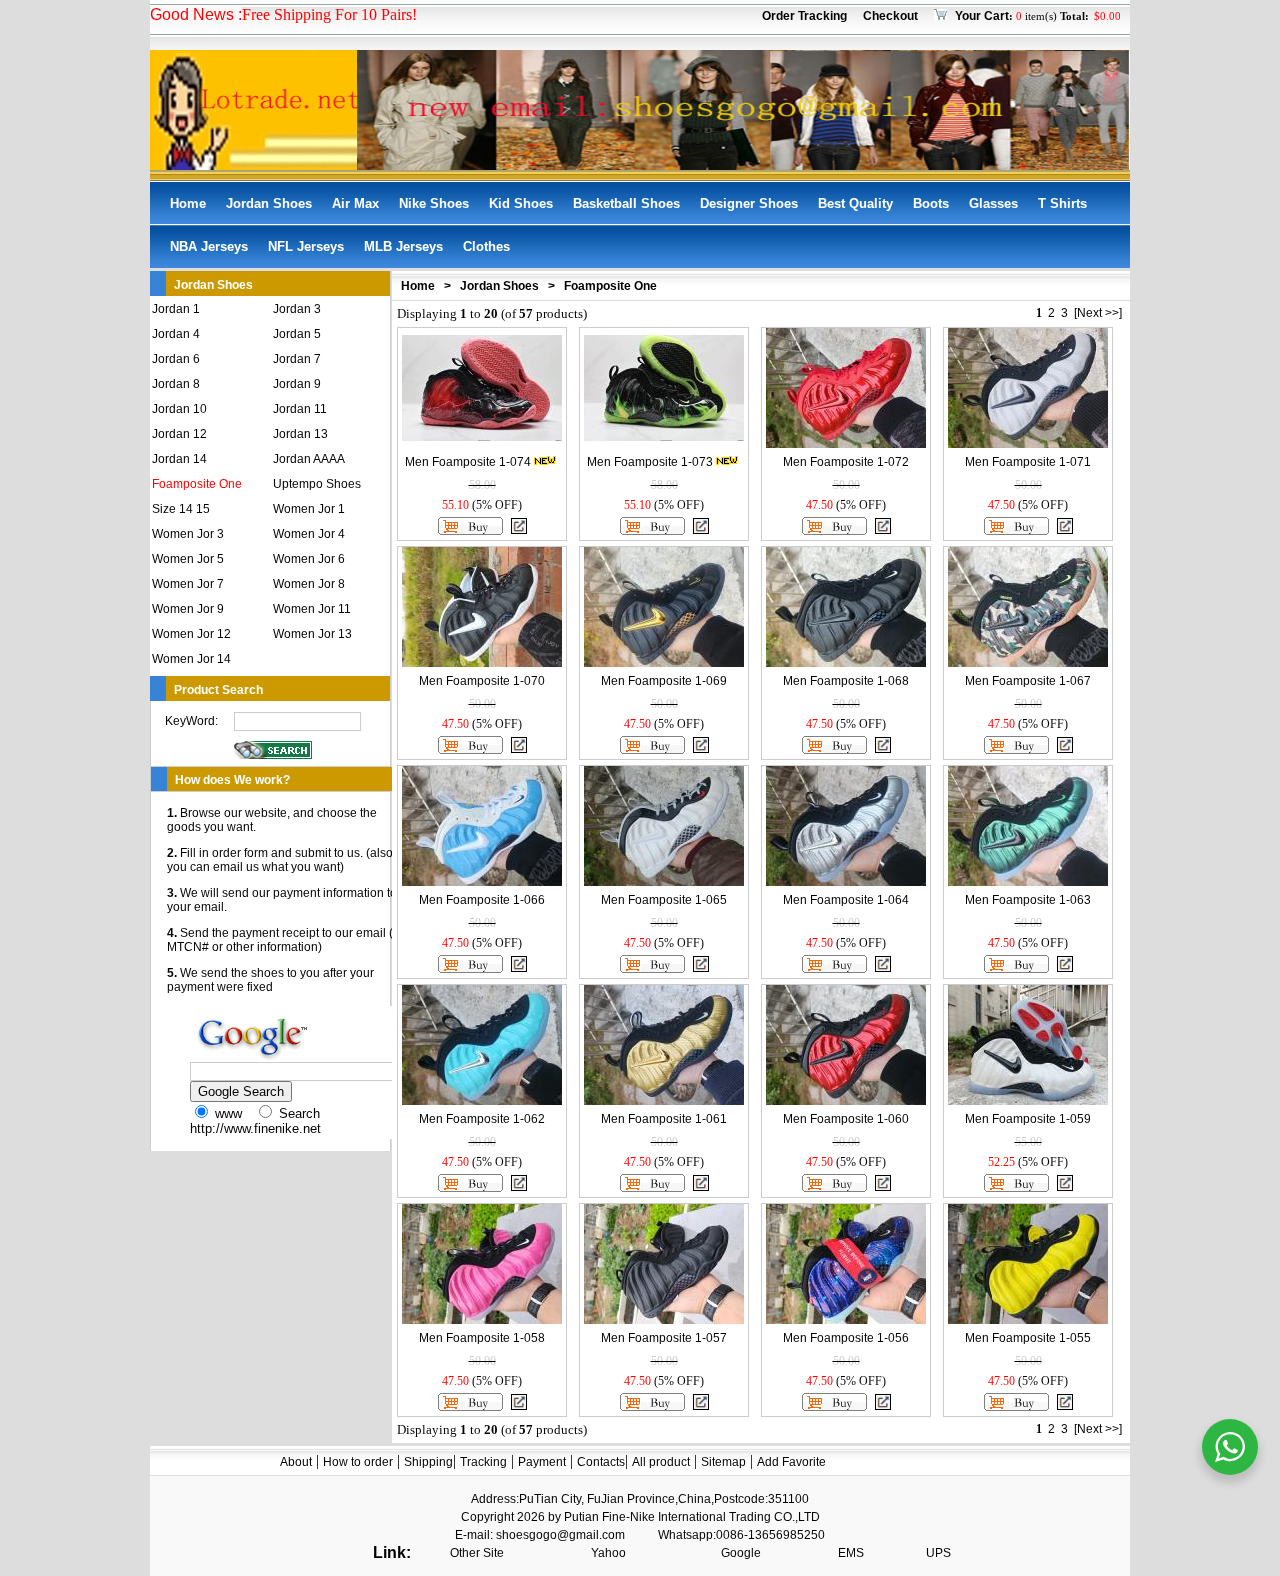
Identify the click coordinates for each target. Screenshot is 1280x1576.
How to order (358, 1462)
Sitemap (723, 1462)
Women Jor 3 (188, 534)
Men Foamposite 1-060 (846, 1119)
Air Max (355, 203)
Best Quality (855, 203)
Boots (931, 203)
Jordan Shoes (269, 203)
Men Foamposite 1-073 (650, 462)
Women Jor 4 (309, 534)
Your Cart (982, 16)
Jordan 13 (300, 434)
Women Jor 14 (191, 659)
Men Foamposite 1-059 (1028, 1119)
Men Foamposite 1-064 (846, 900)
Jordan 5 (297, 334)
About (296, 1462)
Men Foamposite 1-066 (482, 900)
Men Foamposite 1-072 (846, 462)
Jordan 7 (297, 359)
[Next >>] (1098, 313)
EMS (851, 1553)
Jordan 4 (176, 334)
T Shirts (1062, 203)
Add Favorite (791, 1462)
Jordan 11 (300, 409)
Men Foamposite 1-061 (664, 1119)
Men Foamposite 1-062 (482, 1119)
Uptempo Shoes (317, 484)
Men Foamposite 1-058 (482, 1338)
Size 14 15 (181, 509)
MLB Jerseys (403, 246)
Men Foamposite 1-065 (664, 900)
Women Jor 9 (188, 609)
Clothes (486, 246)
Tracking (483, 1462)
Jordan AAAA (309, 459)
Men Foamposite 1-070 (482, 681)
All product (661, 1462)
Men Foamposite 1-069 (664, 681)
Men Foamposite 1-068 (846, 681)
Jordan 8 (176, 384)
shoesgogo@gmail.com (560, 1535)
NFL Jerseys (306, 246)
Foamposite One (197, 484)
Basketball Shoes (626, 203)
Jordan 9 (297, 384)
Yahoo (608, 1553)
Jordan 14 (179, 459)
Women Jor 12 (191, 634)
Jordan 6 (176, 359)
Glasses (993, 203)
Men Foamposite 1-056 (846, 1338)
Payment (542, 1462)
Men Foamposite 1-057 (664, 1338)
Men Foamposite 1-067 (1028, 681)
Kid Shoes (521, 203)
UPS (938, 1553)
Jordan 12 (179, 434)
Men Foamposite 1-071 (1028, 462)
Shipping (428, 1462)
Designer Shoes (749, 203)
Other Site (477, 1553)
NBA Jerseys (209, 246)
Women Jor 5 (188, 559)
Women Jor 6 (309, 559)
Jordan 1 (176, 309)
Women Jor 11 (312, 609)
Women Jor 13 (312, 634)
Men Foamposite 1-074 (468, 462)
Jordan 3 (297, 309)
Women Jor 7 (188, 584)
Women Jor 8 (309, 584)
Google (741, 1553)
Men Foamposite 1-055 (1028, 1338)
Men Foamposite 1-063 (1028, 900)
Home (188, 203)
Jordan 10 (179, 409)
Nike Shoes (434, 203)
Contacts (601, 1462)
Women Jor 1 (309, 509)
